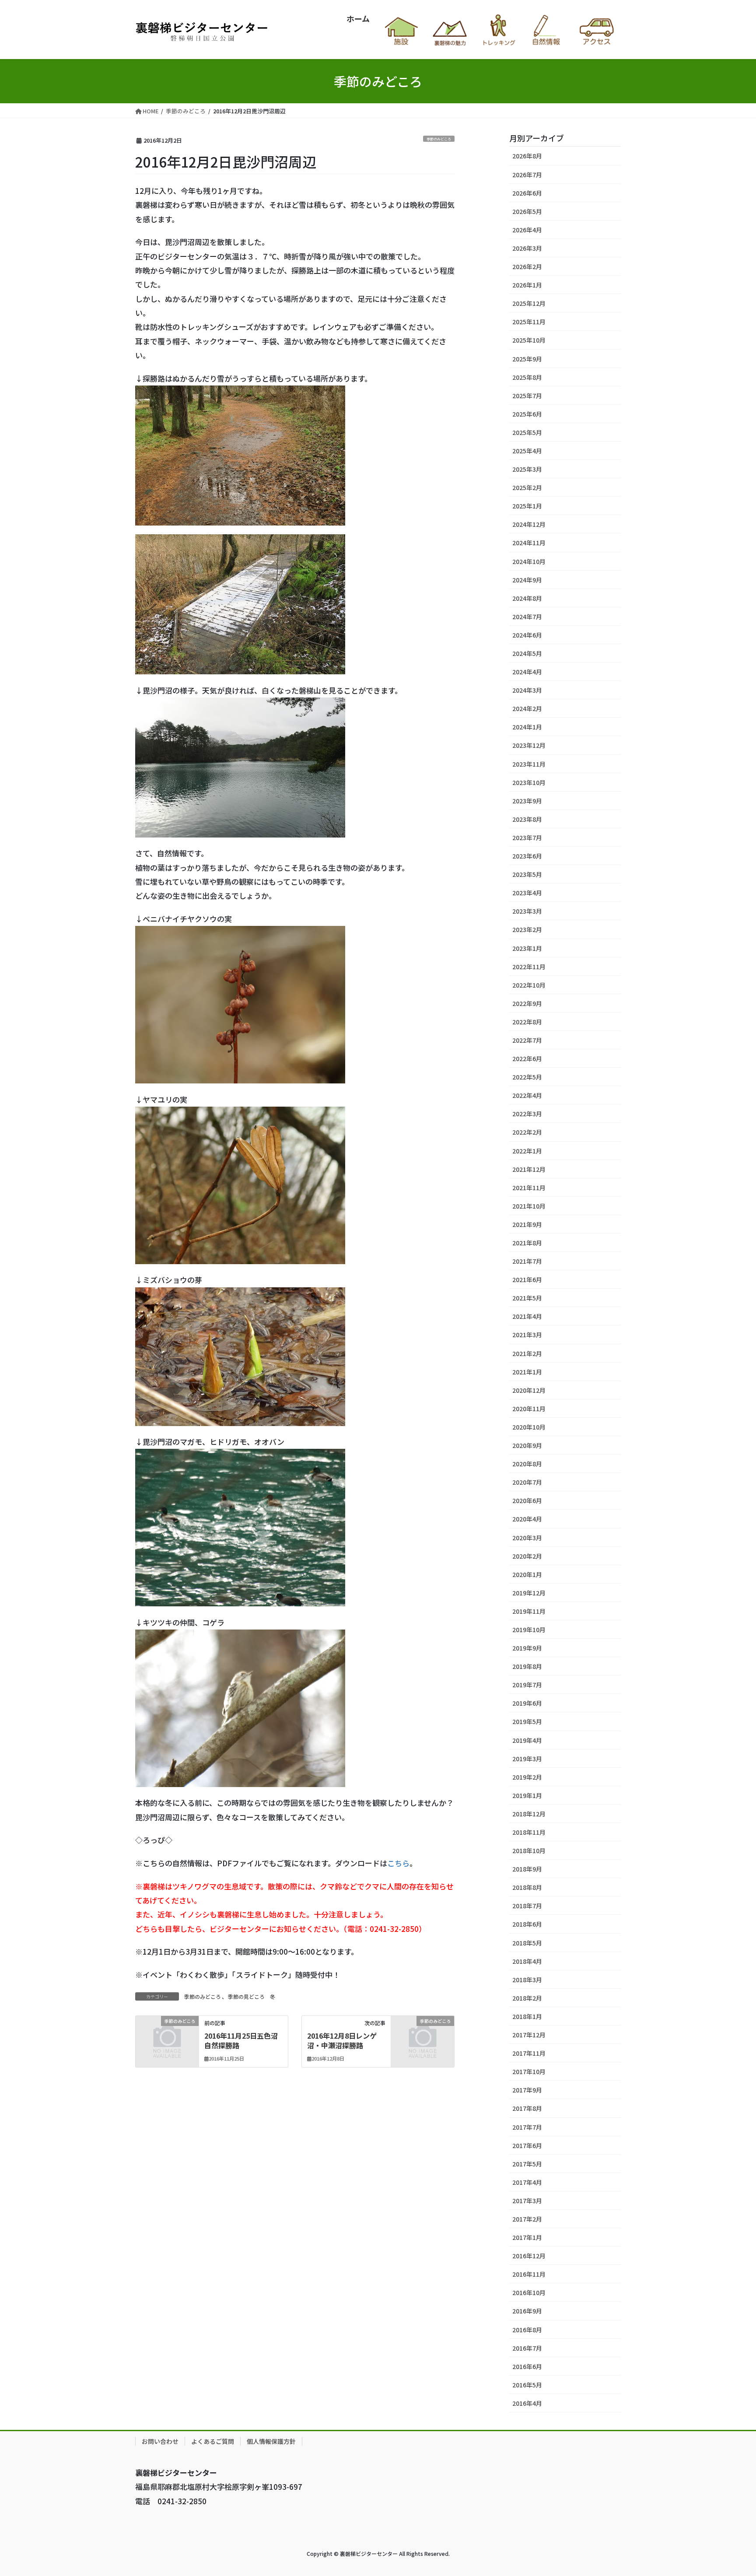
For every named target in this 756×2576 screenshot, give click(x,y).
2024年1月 (527, 727)
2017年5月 (527, 2164)
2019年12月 (529, 1593)
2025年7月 (527, 396)
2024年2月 (527, 708)
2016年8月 (527, 2330)
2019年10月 (529, 1630)
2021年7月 (527, 1261)
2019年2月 (527, 1777)
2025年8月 (527, 377)
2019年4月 (527, 1740)
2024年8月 (527, 598)
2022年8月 (527, 1022)
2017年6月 (527, 2145)
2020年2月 (527, 1556)
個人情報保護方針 (271, 2441)
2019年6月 (527, 1703)
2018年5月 (527, 1943)
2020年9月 (527, 1445)
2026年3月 (527, 248)
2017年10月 (529, 2071)
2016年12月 (529, 2256)
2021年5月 (527, 1298)
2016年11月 (529, 2274)
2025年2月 (527, 487)
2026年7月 (527, 175)
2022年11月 (529, 967)
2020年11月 (529, 1409)
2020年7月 (527, 1482)
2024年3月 (527, 690)
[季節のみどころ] (167, 2034)
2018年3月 (527, 1980)
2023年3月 (527, 911)
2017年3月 (527, 2201)
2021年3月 (527, 1335)
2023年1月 (527, 948)
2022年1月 (527, 1151)
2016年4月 (527, 2403)
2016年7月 (527, 2348)
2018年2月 (527, 1998)
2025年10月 (529, 340)
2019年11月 (529, 1611)
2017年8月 (527, 2108)
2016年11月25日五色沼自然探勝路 (241, 2040)
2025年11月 (529, 322)
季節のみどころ (439, 139)
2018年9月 (527, 1869)
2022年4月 (527, 1095)
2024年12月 (529, 524)
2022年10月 (529, 985)
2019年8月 (527, 1666)
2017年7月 (527, 2127)
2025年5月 (527, 432)
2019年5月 (527, 1721)
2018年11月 (529, 1832)
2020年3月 (527, 1538)
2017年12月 (529, 2035)
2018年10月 (529, 1851)
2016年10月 (529, 2292)
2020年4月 (527, 1519)
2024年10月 (529, 561)
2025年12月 (529, 303)
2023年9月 (527, 801)
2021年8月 (527, 1243)
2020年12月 (529, 1390)
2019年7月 (527, 1685)
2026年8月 (527, 156)
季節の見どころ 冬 (252, 1996)
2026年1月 (527, 285)
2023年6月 (527, 856)
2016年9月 (527, 2311)
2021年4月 (527, 1316)
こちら (398, 1863)
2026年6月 (527, 193)
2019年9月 (527, 1648)
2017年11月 (529, 2053)
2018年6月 (527, 1924)
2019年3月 (527, 1759)
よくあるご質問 (213, 2441)
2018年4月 (527, 1961)
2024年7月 (527, 617)
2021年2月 (527, 1353)
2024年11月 (529, 543)
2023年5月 (527, 874)
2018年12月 (529, 1814)
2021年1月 (527, 1372)
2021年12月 (529, 1169)
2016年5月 (527, 2385)
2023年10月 (529, 782)
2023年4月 (527, 893)
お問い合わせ (160, 2441)
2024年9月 (527, 580)
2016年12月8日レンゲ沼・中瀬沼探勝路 (342, 2040)
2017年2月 (527, 2219)
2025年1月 (527, 506)
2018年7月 (527, 1906)
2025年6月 (527, 414)
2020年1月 (527, 1574)
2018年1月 (527, 2016)
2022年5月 (527, 1077)
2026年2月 (527, 266)
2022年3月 (527, 1114)
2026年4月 (527, 230)
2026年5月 (527, 211)
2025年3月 (527, 469)
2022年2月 (527, 1132)
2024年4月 (527, 672)
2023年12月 (529, 745)
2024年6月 (527, 635)
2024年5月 (527, 653)
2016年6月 (527, 2366)
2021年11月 (529, 1188)
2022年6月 (527, 1058)
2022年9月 (527, 1003)
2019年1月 (527, 1795)
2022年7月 (527, 1040)
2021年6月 (527, 1279)
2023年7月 (527, 838)
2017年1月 (527, 2237)
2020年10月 (529, 1427)
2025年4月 (527, 451)
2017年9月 (527, 2090)
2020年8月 (527, 1464)
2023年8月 (527, 819)
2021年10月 (529, 1206)
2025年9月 (527, 359)
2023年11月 (529, 764)
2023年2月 (527, 929)
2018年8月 (527, 1887)
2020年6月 (527, 1500)
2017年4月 (527, 2182)
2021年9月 (527, 1224)
